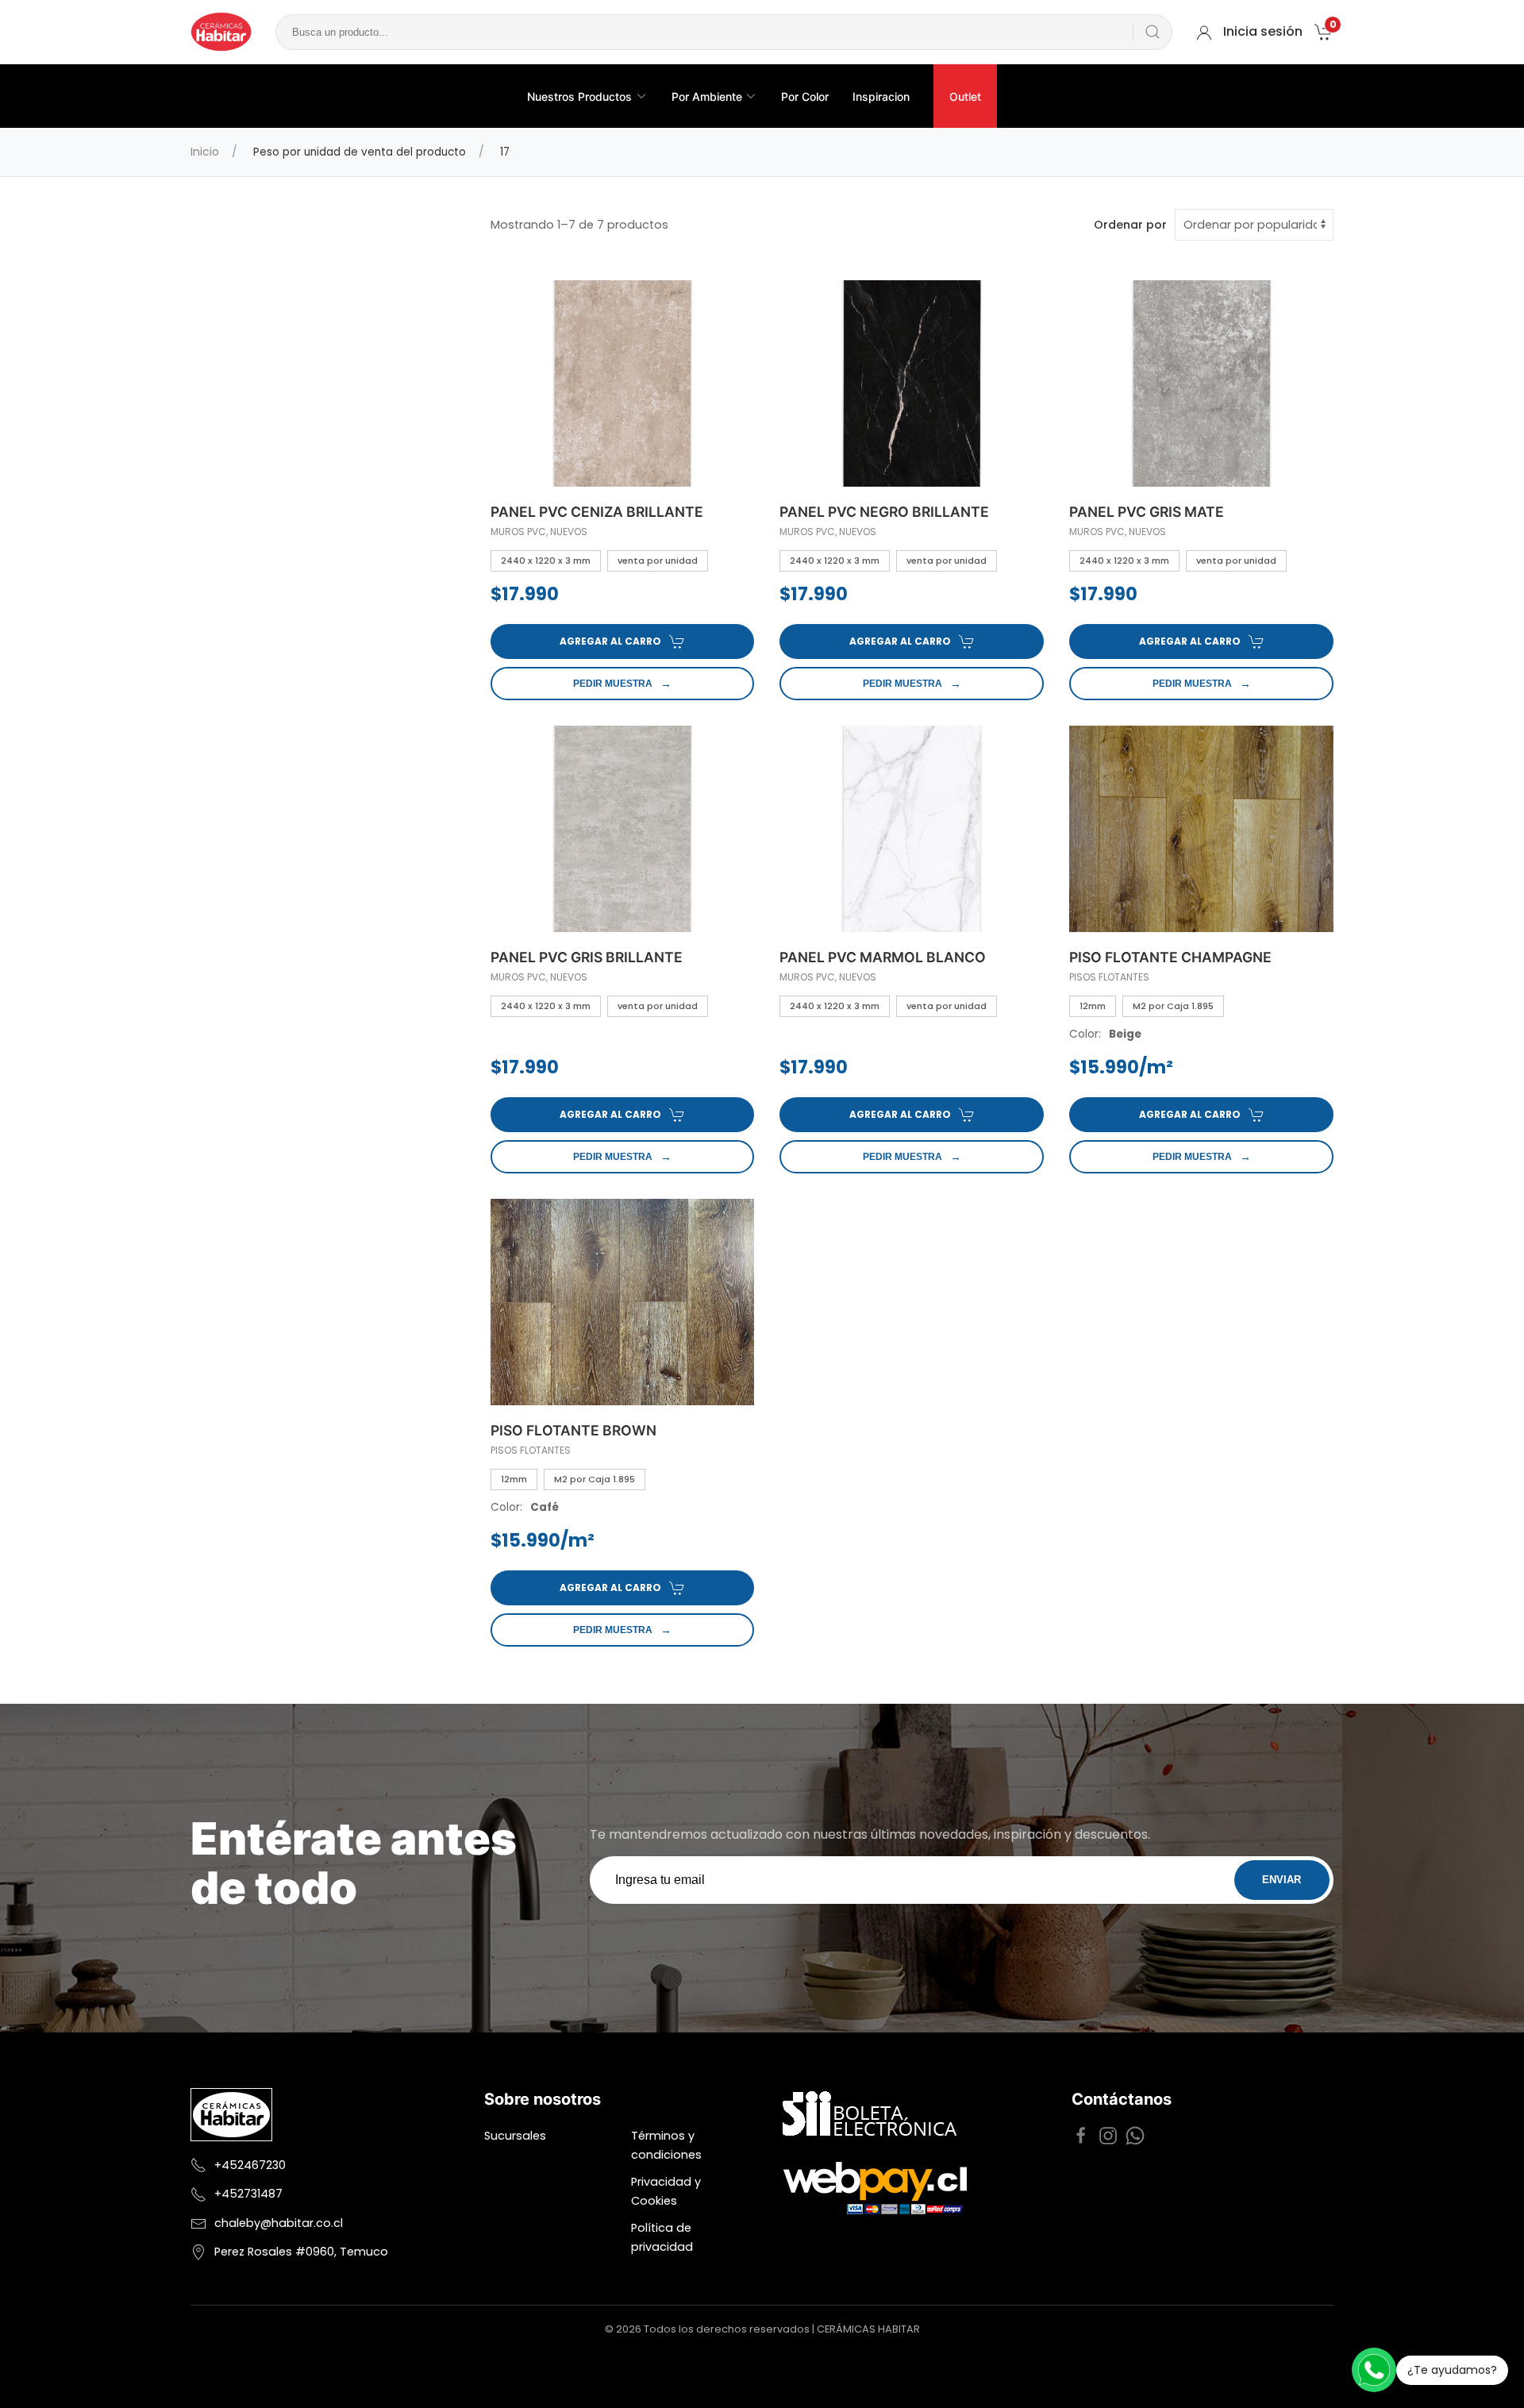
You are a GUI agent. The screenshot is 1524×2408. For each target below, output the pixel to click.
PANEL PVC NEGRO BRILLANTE (884, 512)
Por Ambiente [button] (707, 96)
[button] (1324, 31)
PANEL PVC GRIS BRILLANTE (587, 957)
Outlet (965, 96)
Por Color (805, 96)
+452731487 (248, 2194)
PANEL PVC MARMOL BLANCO (883, 957)
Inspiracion (881, 96)
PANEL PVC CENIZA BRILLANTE (597, 512)
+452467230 (250, 2165)
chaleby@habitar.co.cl (279, 2223)
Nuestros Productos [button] (579, 96)
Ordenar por (1130, 225)
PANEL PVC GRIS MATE (1147, 512)
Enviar (1282, 1880)
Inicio (205, 152)
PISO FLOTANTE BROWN (573, 1430)
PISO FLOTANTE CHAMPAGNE (1170, 957)
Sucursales (515, 2136)
